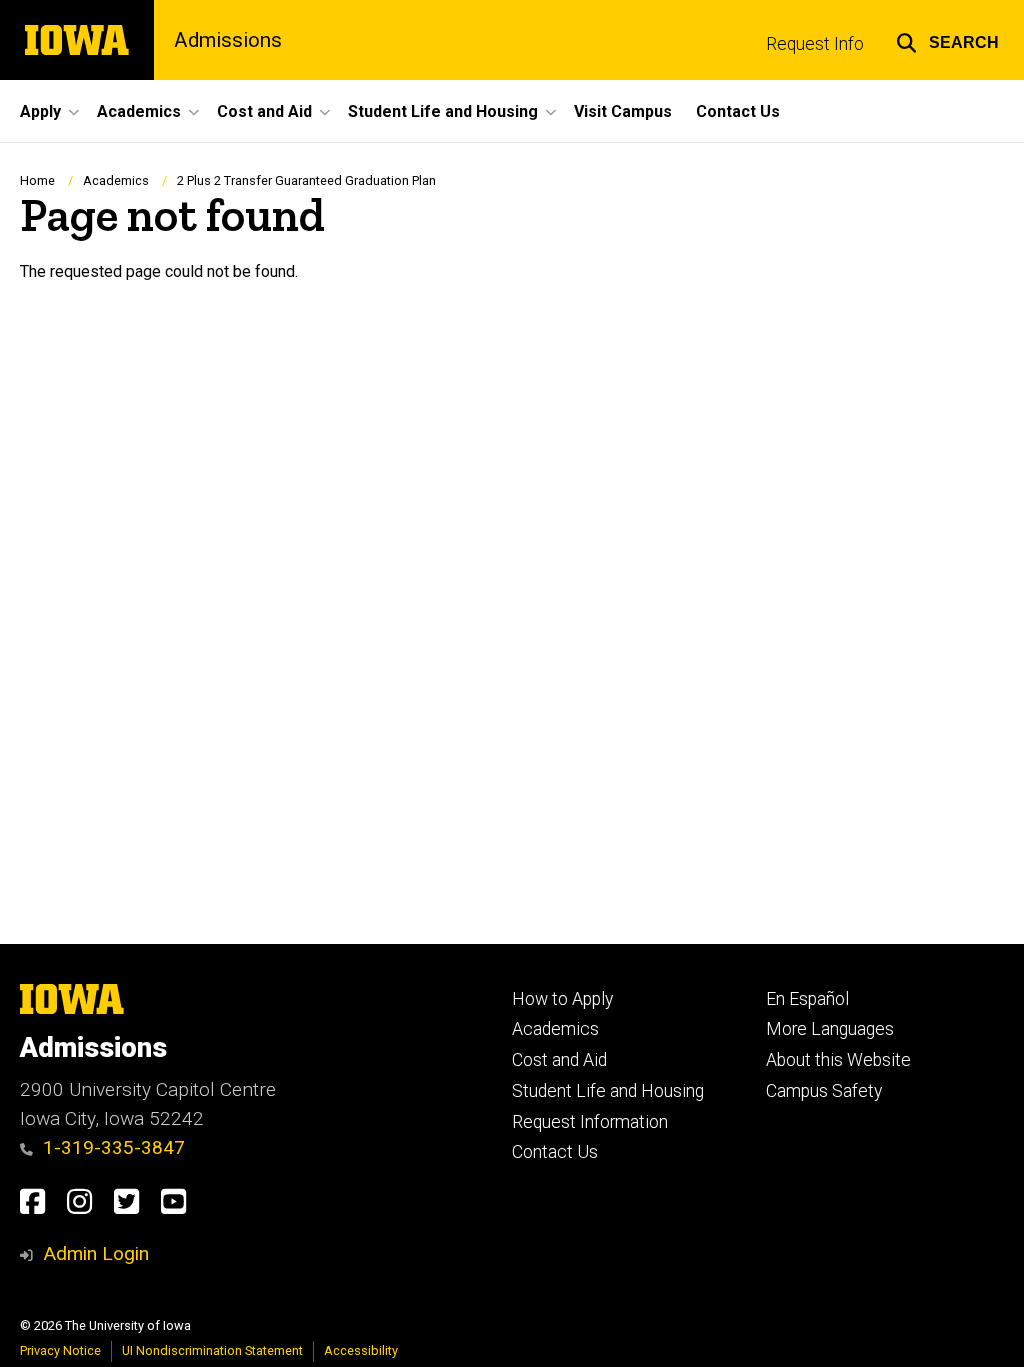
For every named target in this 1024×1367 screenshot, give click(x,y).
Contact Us (738, 111)
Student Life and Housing (608, 1091)
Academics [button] (139, 111)
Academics (116, 180)
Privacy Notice (60, 1350)
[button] (947, 40)
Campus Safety (824, 1091)
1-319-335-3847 (114, 1147)
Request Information (590, 1122)
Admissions (228, 40)
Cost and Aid (559, 1060)
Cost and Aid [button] (264, 111)
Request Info (815, 44)
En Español (807, 999)
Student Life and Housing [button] (443, 111)
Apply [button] (40, 111)
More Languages (830, 1029)
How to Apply (562, 999)
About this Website (838, 1060)
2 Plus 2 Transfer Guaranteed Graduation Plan (306, 180)
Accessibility (361, 1350)
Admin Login (96, 1253)
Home (37, 180)
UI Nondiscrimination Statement (212, 1350)
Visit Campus (623, 111)
